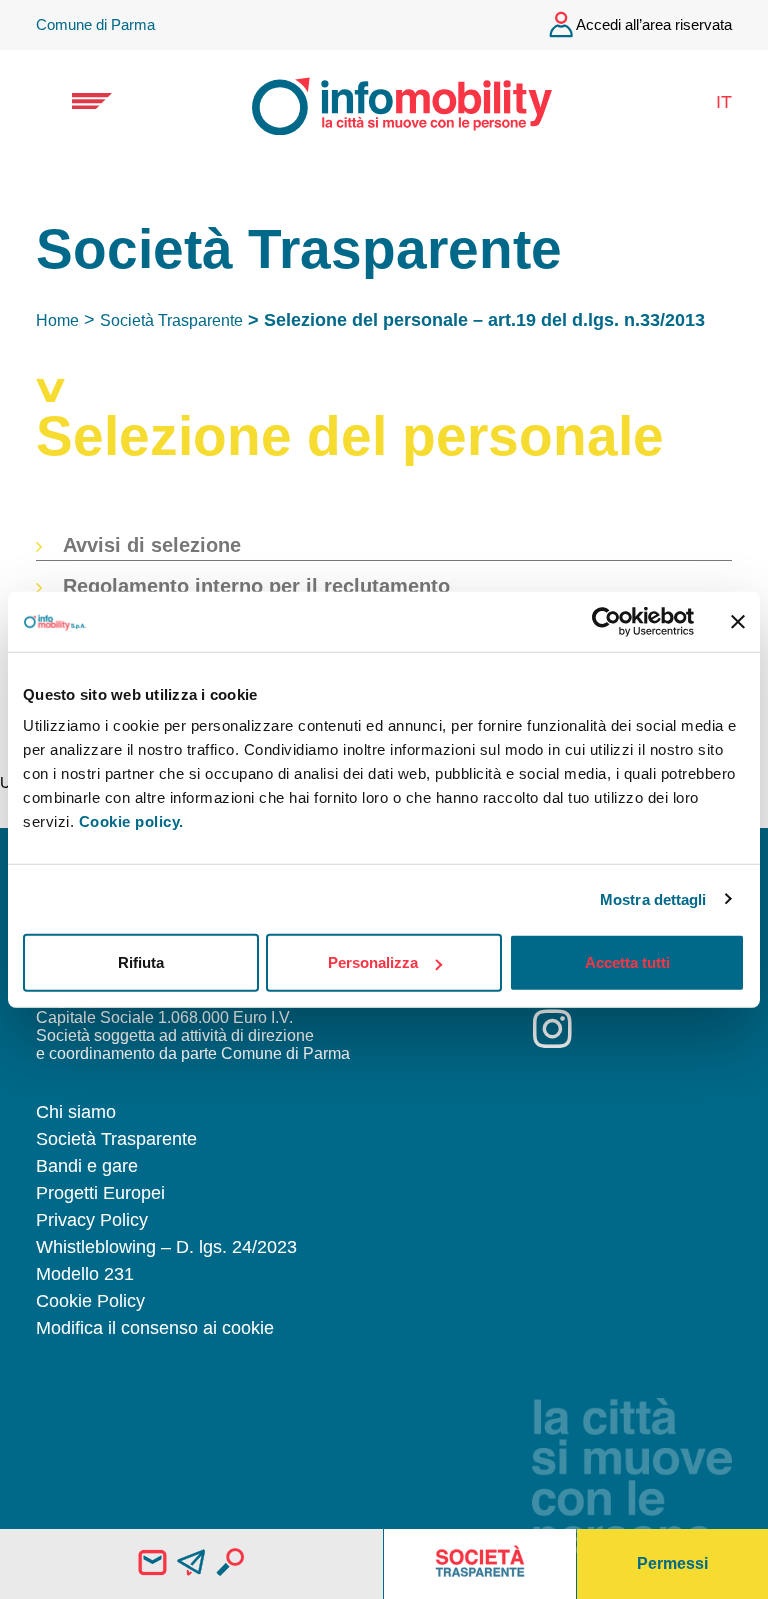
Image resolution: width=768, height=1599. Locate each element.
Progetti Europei (100, 1193)
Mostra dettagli (653, 898)
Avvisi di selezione (152, 545)
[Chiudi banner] (738, 621)
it (724, 102)
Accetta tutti (627, 962)
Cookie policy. (131, 821)
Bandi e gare (87, 1166)
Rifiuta (141, 962)
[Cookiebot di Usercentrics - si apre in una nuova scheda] (606, 621)
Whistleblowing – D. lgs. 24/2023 (166, 1247)
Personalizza (373, 962)
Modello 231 (85, 1274)
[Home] (384, 102)
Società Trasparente (171, 320)
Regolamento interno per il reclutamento (256, 586)
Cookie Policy (90, 1301)
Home (57, 320)
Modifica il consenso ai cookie (155, 1328)
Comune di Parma (95, 24)
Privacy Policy (92, 1220)
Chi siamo (76, 1112)
